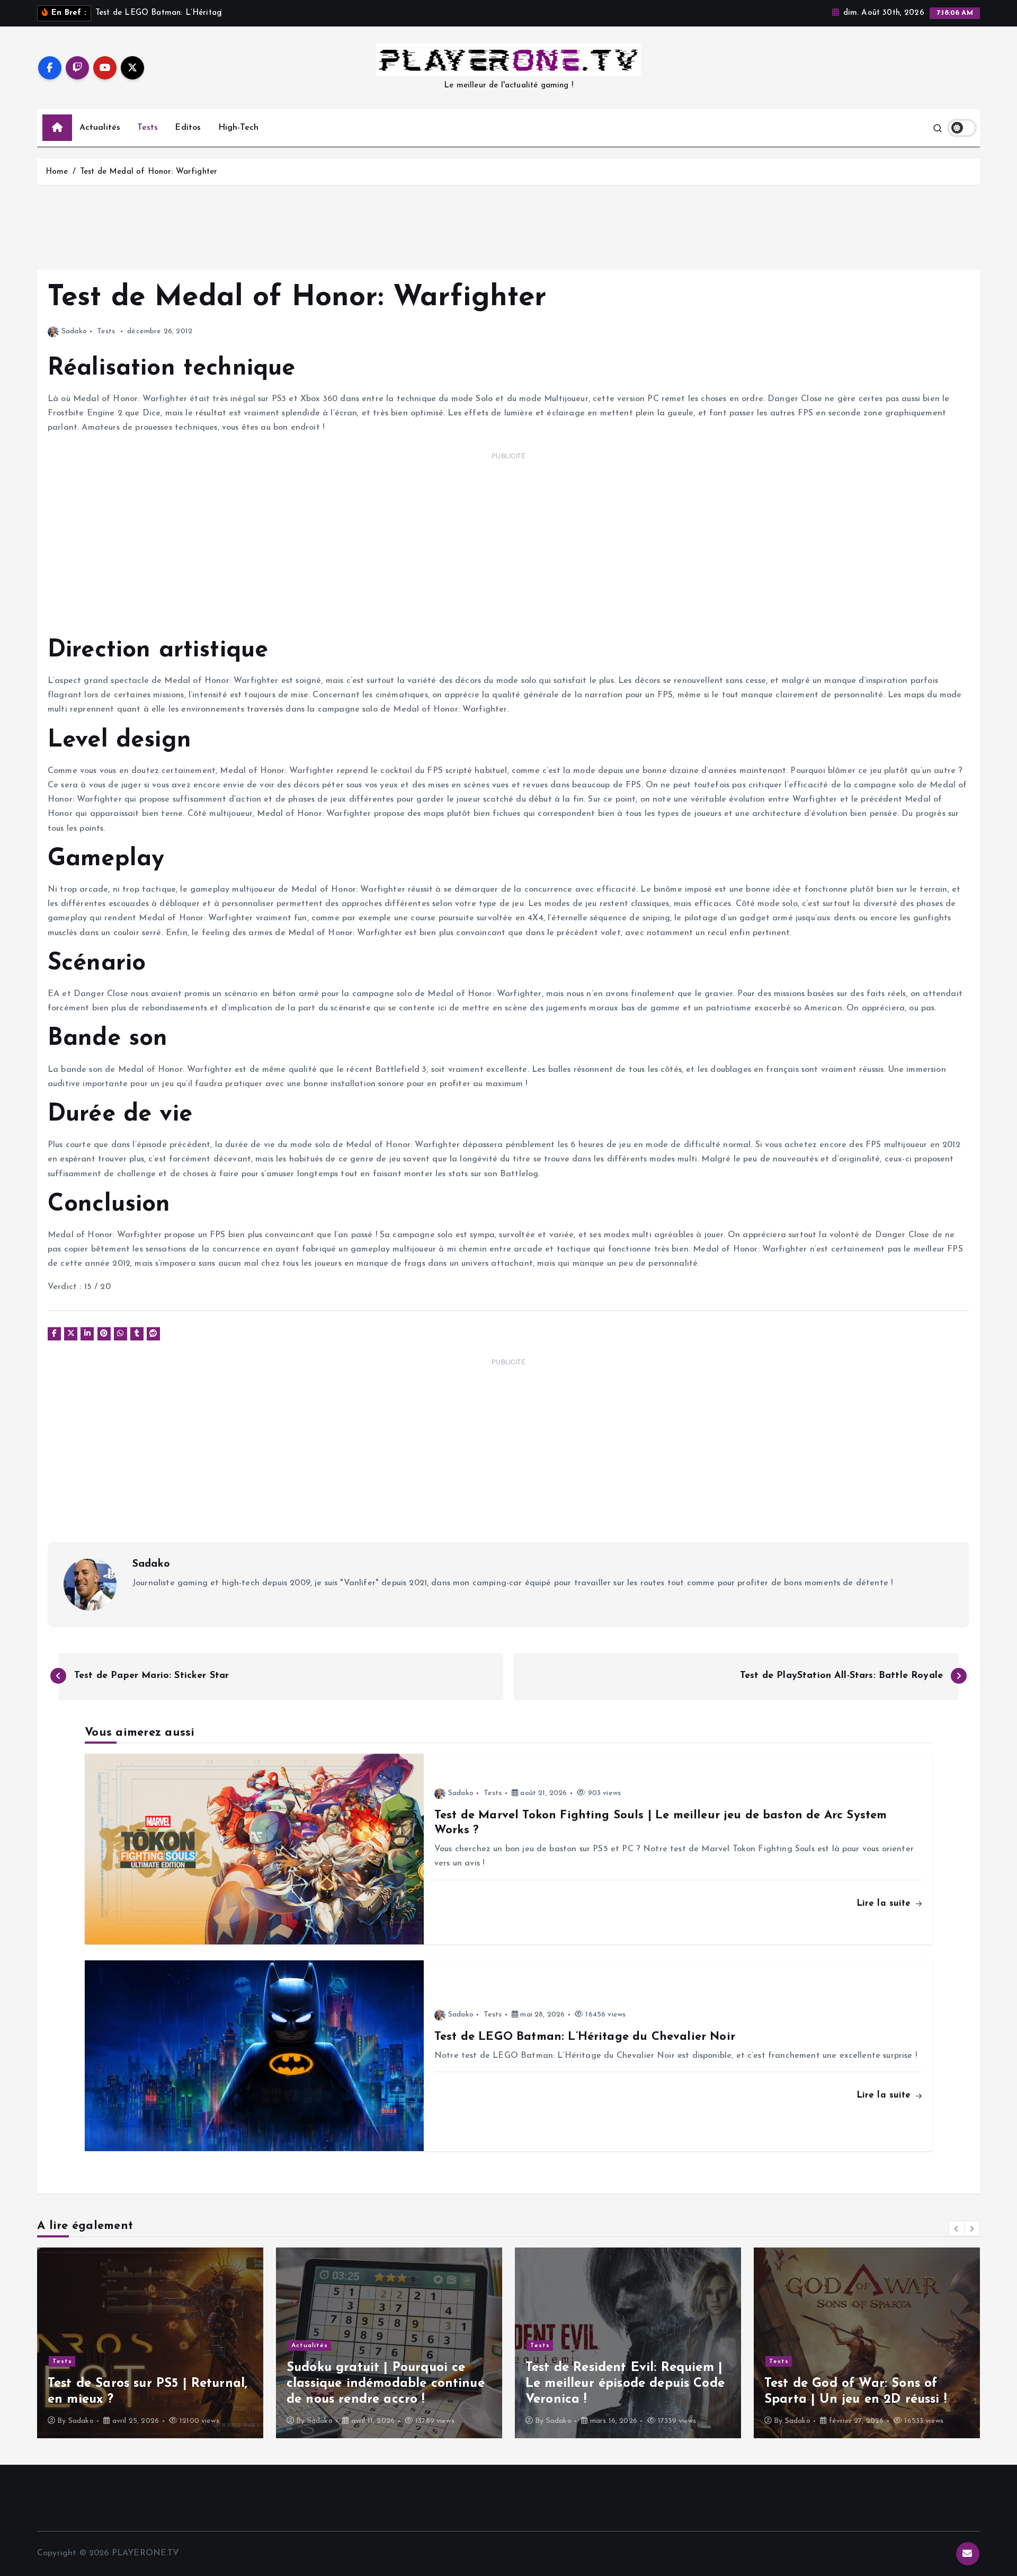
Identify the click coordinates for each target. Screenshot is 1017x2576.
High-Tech (238, 128)
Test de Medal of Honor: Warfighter (149, 172)
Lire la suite (885, 1903)
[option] (150, 2343)
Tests (148, 128)
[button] (957, 2228)
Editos (188, 128)
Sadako (74, 331)
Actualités (100, 128)
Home (57, 172)
